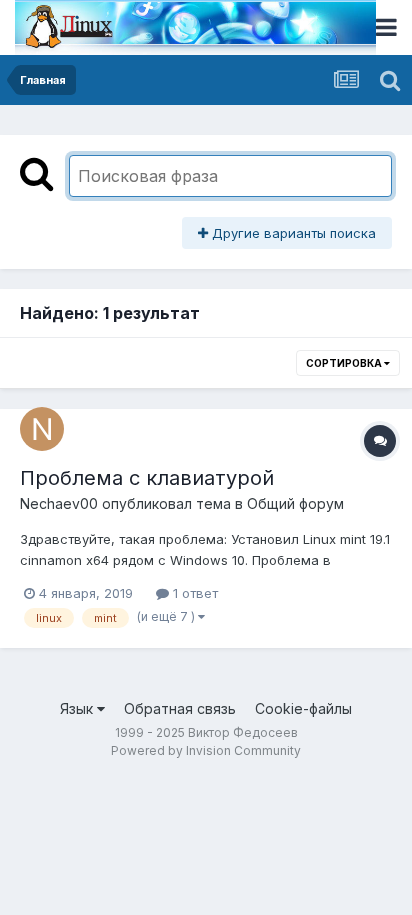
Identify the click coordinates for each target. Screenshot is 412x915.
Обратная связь (180, 708)
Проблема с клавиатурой (147, 478)
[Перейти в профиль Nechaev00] (42, 429)
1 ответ (193, 593)
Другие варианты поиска (292, 233)
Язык (78, 708)
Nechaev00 (59, 503)
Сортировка (345, 363)
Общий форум (295, 503)
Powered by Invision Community (206, 750)
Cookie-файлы (303, 708)
